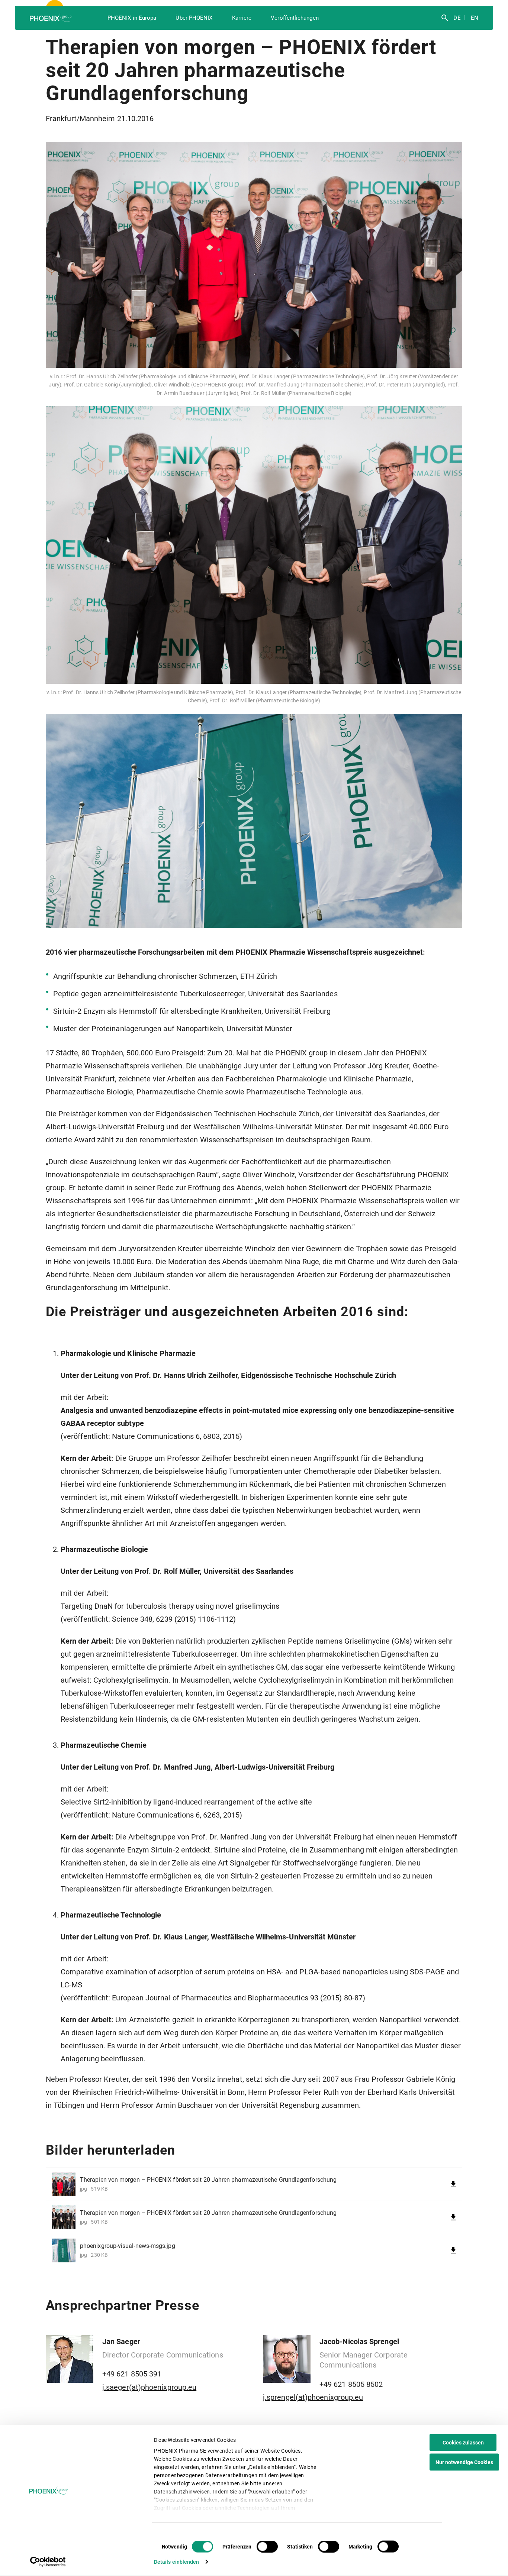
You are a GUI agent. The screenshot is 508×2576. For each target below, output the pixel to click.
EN (474, 18)
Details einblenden (177, 2562)
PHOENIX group (51, 17)
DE (456, 18)
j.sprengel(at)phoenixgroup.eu (313, 2397)
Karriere (242, 18)
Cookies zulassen (463, 2443)
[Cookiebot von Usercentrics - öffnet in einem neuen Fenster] (48, 2562)
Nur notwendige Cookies (464, 2462)
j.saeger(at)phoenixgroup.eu (149, 2387)
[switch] (267, 2547)
